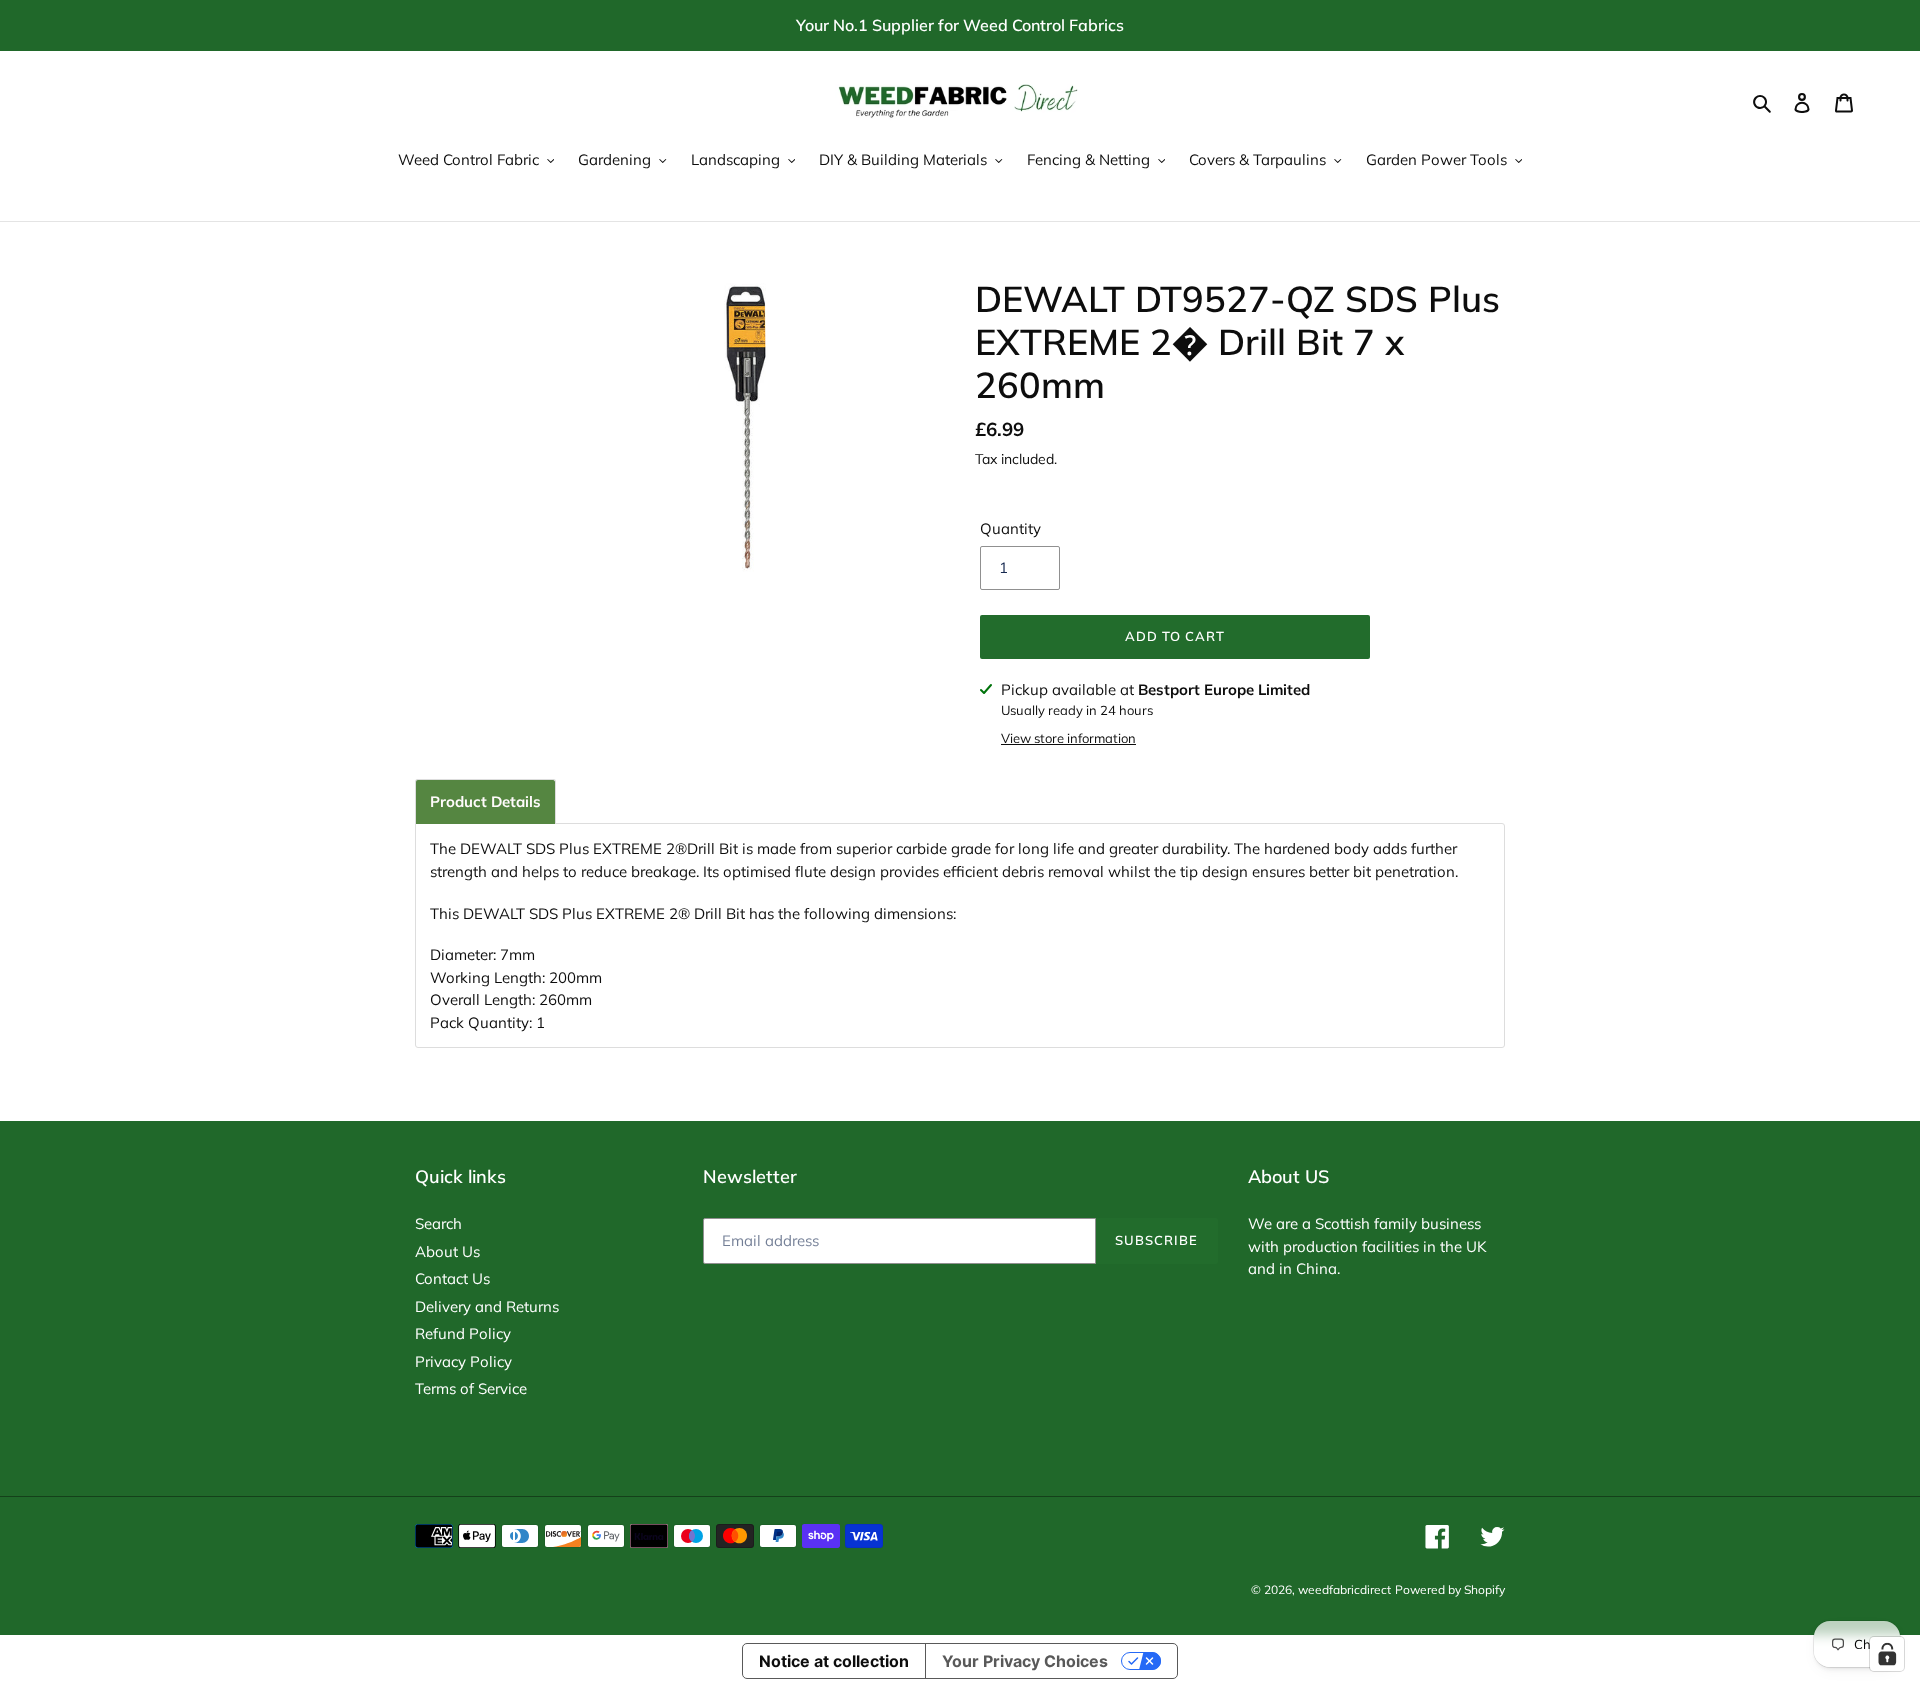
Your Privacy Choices (1025, 1661)
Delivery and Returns (487, 1306)
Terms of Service (471, 1388)
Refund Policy (463, 1333)
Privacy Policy (463, 1361)
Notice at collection (834, 1661)
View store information (1068, 738)
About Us (447, 1251)
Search (438, 1223)
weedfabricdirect (1344, 1589)
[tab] (485, 801)
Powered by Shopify (1450, 1589)
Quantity (1010, 528)
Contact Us (452, 1278)
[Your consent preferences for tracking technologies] (1887, 1654)
